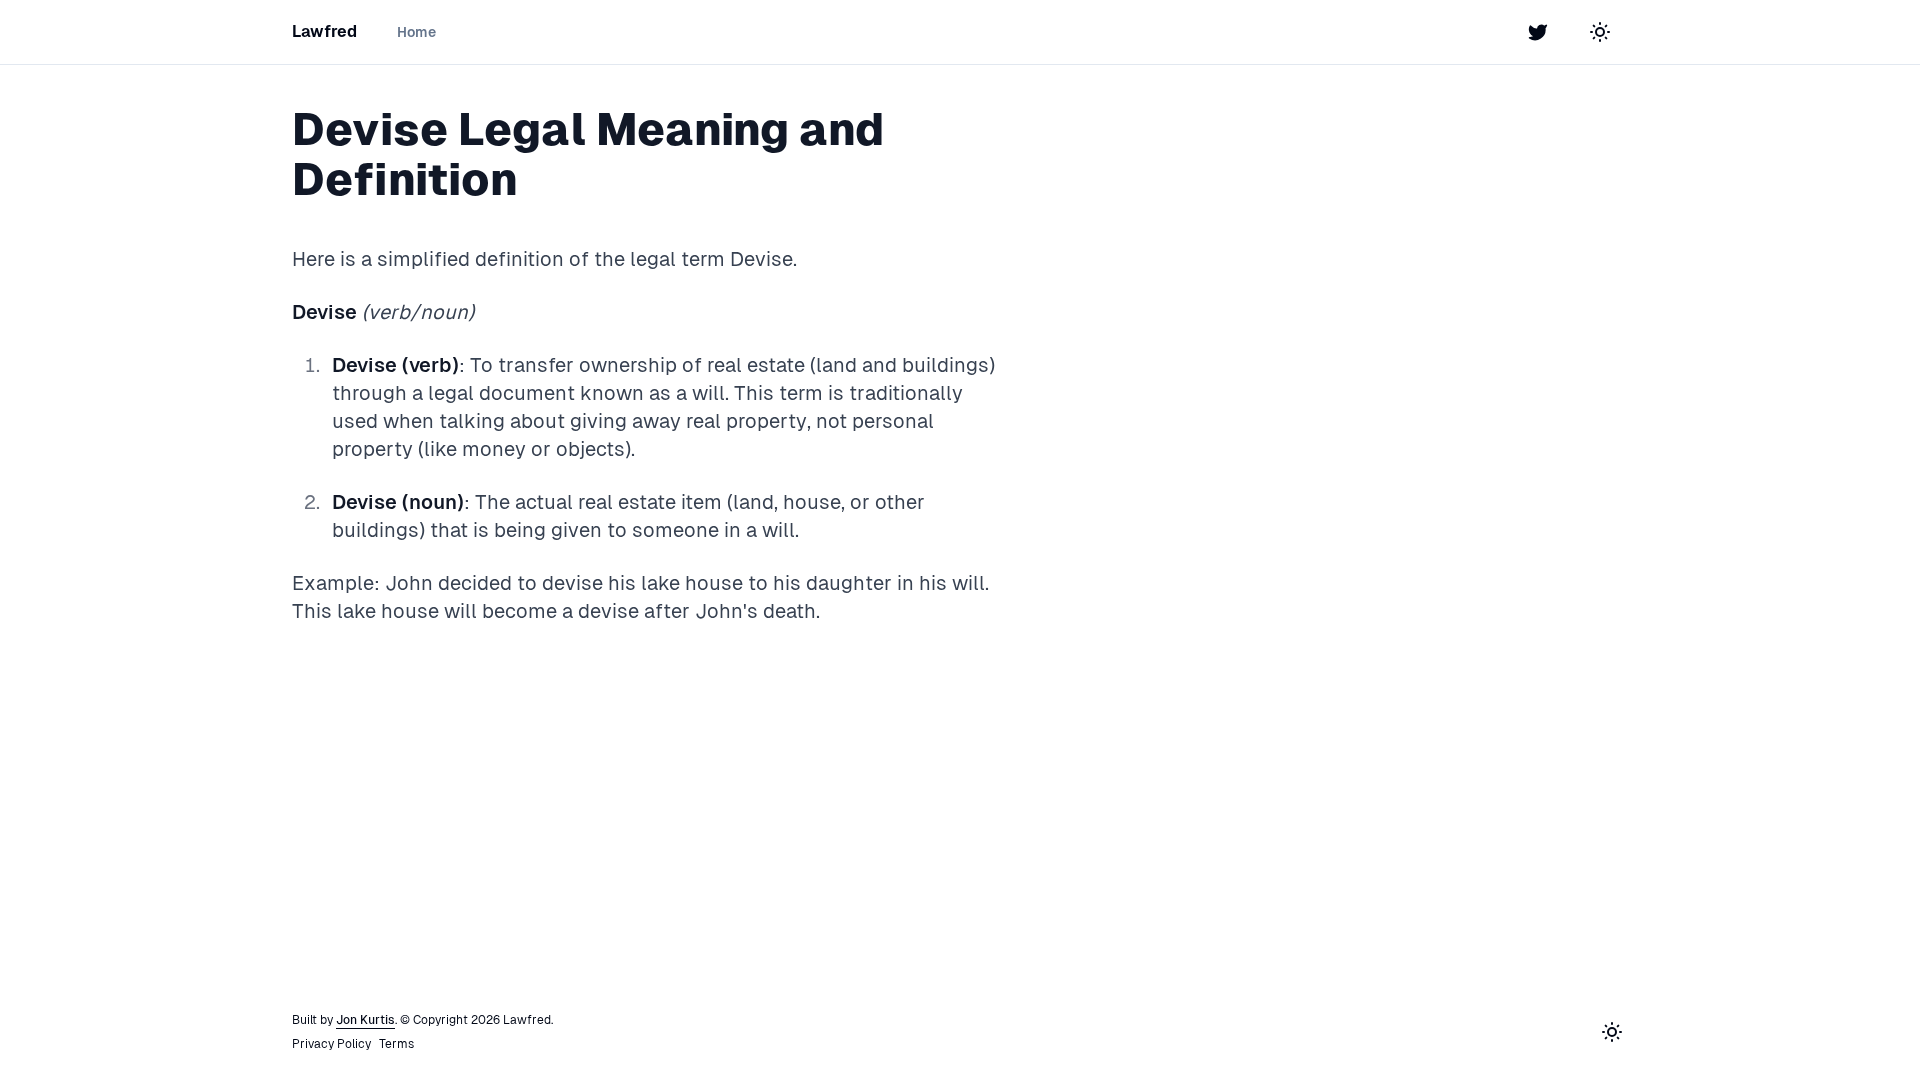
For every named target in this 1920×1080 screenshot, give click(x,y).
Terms (396, 1044)
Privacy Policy (331, 1044)
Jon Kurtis (365, 1020)
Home (416, 32)
